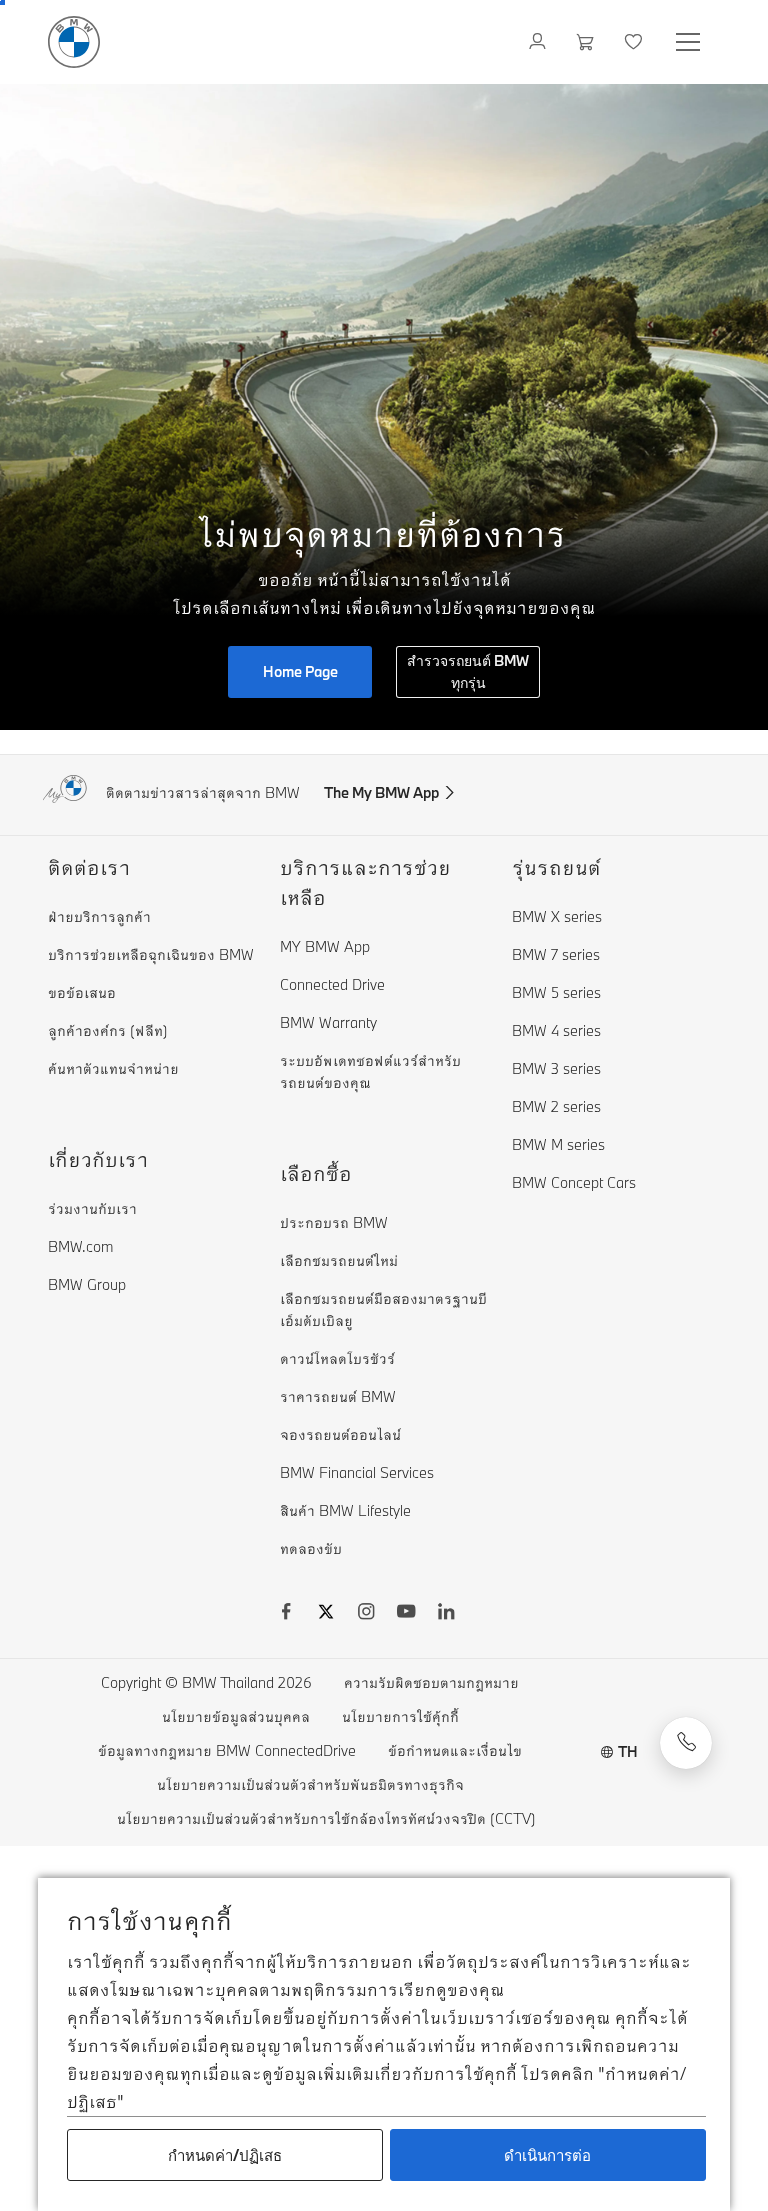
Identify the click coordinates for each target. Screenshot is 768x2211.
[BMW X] (326, 1614)
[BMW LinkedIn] (446, 1614)
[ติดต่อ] (686, 1743)
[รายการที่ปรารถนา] (635, 42)
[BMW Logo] (74, 42)
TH (628, 1751)
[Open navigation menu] (690, 42)
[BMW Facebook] (286, 1614)
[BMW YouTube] (406, 1614)
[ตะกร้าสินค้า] (587, 42)
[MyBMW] (539, 42)
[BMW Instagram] (366, 1614)
